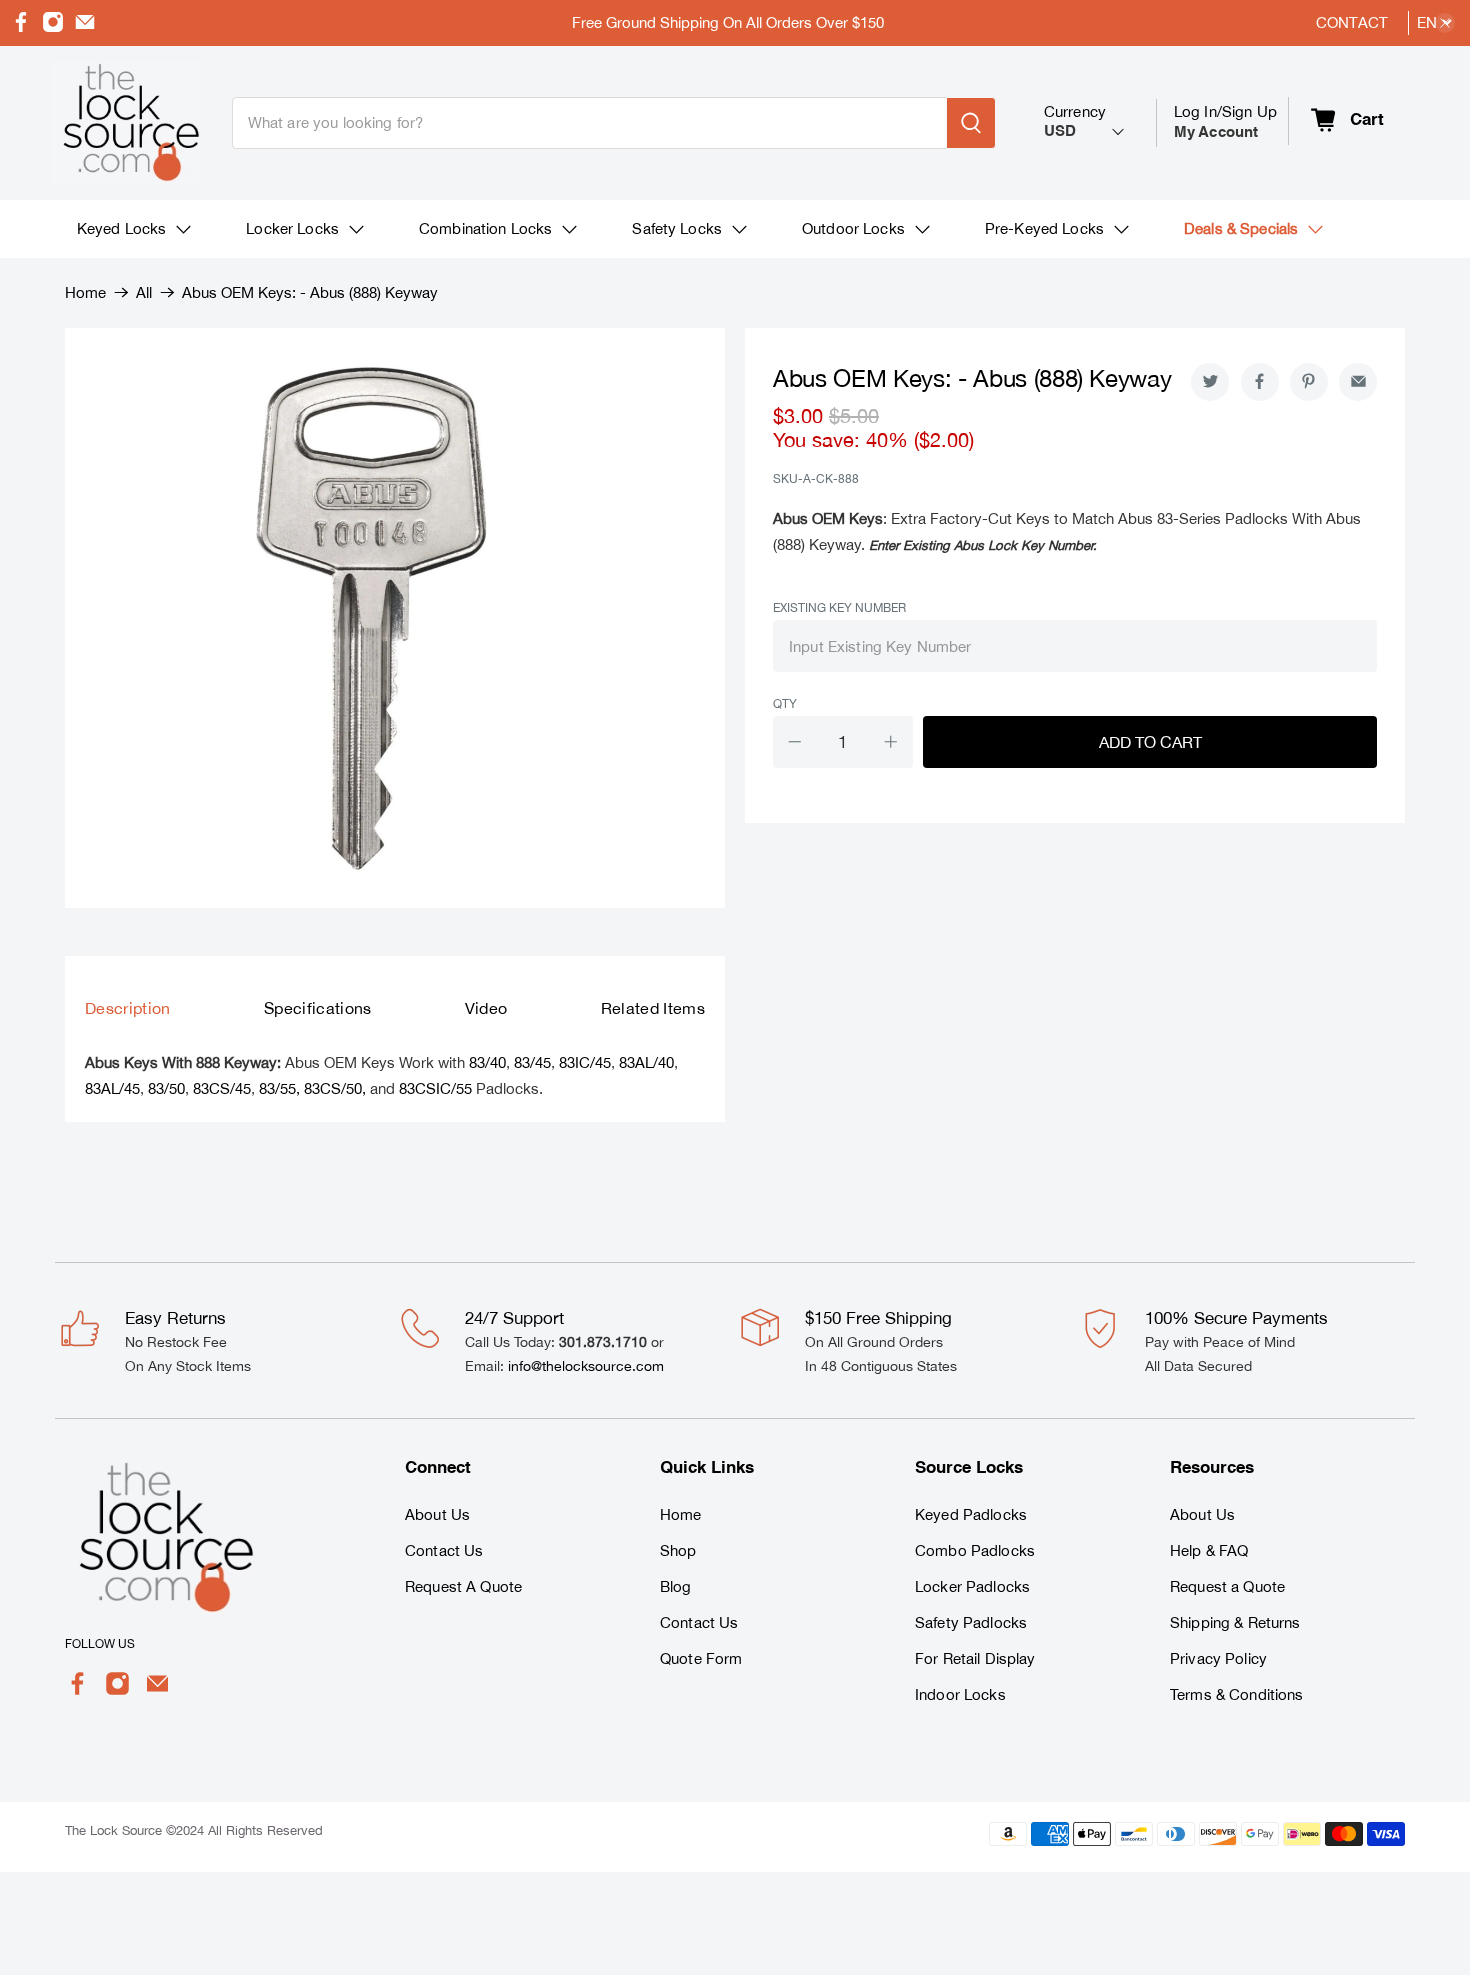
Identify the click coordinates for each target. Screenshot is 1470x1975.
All (144, 292)
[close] (1445, 23)
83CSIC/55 (435, 1088)
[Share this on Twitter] (1210, 382)
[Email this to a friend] (1358, 382)
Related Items (653, 1008)
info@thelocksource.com (586, 1366)
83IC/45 (585, 1062)
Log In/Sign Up (1225, 121)
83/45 (532, 1062)
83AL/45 (112, 1088)
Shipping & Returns (1235, 1622)
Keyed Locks (122, 228)
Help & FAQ (1209, 1550)
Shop (678, 1550)
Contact (1352, 22)
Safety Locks (677, 228)
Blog (676, 1586)
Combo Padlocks (975, 1550)
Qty (785, 704)
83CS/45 (222, 1088)
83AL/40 (646, 1062)
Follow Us (100, 1644)
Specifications (318, 1008)
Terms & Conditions (1237, 1694)
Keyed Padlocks (971, 1514)
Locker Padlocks (972, 1586)
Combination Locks (485, 228)
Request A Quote (463, 1586)
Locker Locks (292, 228)
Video (486, 1008)
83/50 (166, 1088)
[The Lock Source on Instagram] (53, 27)
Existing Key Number (839, 608)
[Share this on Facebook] (1260, 382)
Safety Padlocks (971, 1622)
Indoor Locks (960, 1694)
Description (128, 1008)
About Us (437, 1514)
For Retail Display (975, 1658)
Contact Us (444, 1550)
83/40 (487, 1062)
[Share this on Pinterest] (1309, 382)
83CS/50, (335, 1088)
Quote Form (701, 1658)
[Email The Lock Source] (85, 27)
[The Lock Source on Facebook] (21, 27)
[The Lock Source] (127, 123)
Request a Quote (1227, 1586)
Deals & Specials (1241, 228)
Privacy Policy (1218, 1658)
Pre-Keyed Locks (1044, 228)
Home (85, 292)
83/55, (279, 1088)
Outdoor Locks (853, 228)
